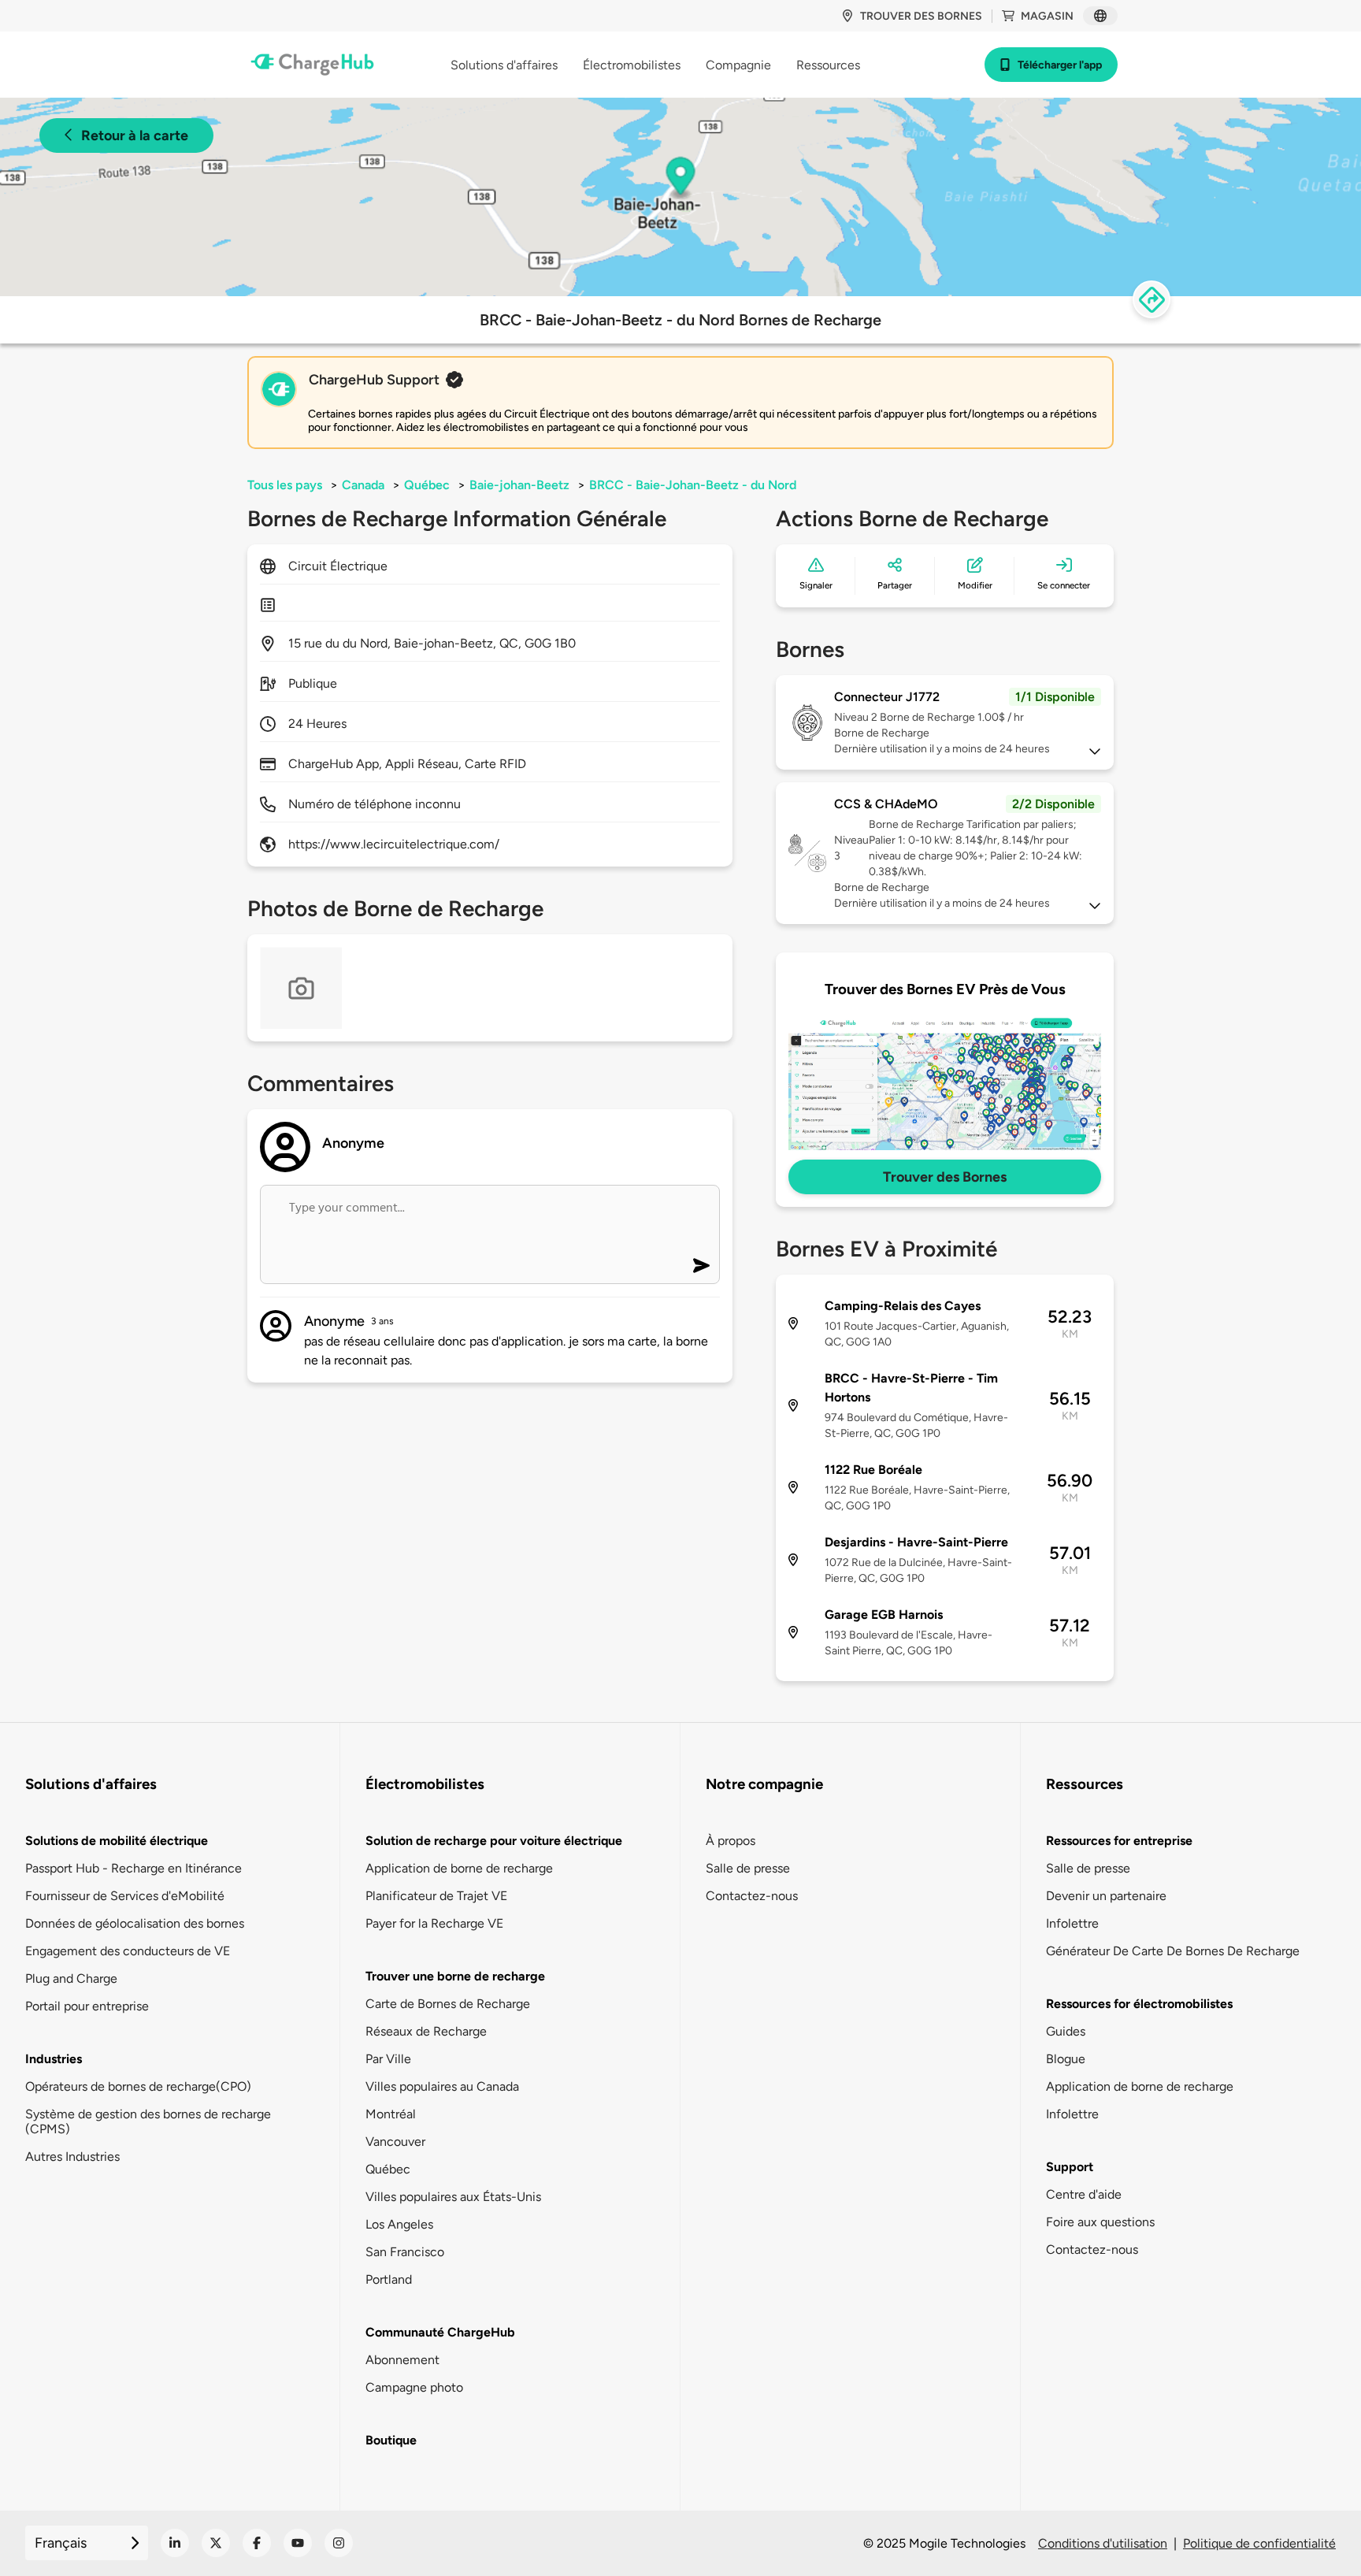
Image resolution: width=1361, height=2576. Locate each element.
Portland (389, 2279)
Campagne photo (414, 2387)
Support (1070, 2167)
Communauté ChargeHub (440, 2332)
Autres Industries (72, 2157)
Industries (54, 2059)
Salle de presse (748, 1868)
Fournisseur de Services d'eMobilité (125, 1896)
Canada (363, 485)
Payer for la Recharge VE (434, 1923)
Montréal (391, 2114)
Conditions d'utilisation (1103, 2543)
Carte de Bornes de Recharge (448, 2004)
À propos (731, 1841)
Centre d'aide (1084, 2194)
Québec (427, 485)
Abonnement (402, 2360)
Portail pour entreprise (87, 2006)
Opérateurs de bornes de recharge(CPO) (138, 2086)
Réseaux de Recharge (426, 2031)
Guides (1066, 2031)
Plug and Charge (71, 1978)
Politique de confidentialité (1259, 2543)
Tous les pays (285, 485)
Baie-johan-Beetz (519, 485)
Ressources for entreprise (1119, 1841)
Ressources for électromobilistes (1139, 2004)
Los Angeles (399, 2224)
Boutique (391, 2440)
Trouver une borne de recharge (455, 1976)
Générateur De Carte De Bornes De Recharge (1173, 1951)
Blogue (1066, 2059)
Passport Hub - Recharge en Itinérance (134, 1868)
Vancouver (395, 2142)
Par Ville (388, 2059)
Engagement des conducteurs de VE (128, 1951)
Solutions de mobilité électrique (117, 1841)
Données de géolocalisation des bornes (135, 1923)
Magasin (1047, 16)
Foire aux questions (1100, 2222)
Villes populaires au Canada (442, 2086)
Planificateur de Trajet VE (436, 1896)
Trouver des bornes (921, 16)
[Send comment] (701, 1266)
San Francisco (405, 2252)
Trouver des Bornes (945, 1177)
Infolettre (1072, 1923)
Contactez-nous (752, 1896)
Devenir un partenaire (1106, 1896)
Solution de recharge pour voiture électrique (494, 1841)
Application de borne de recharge (459, 1868)
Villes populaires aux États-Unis (453, 2197)
